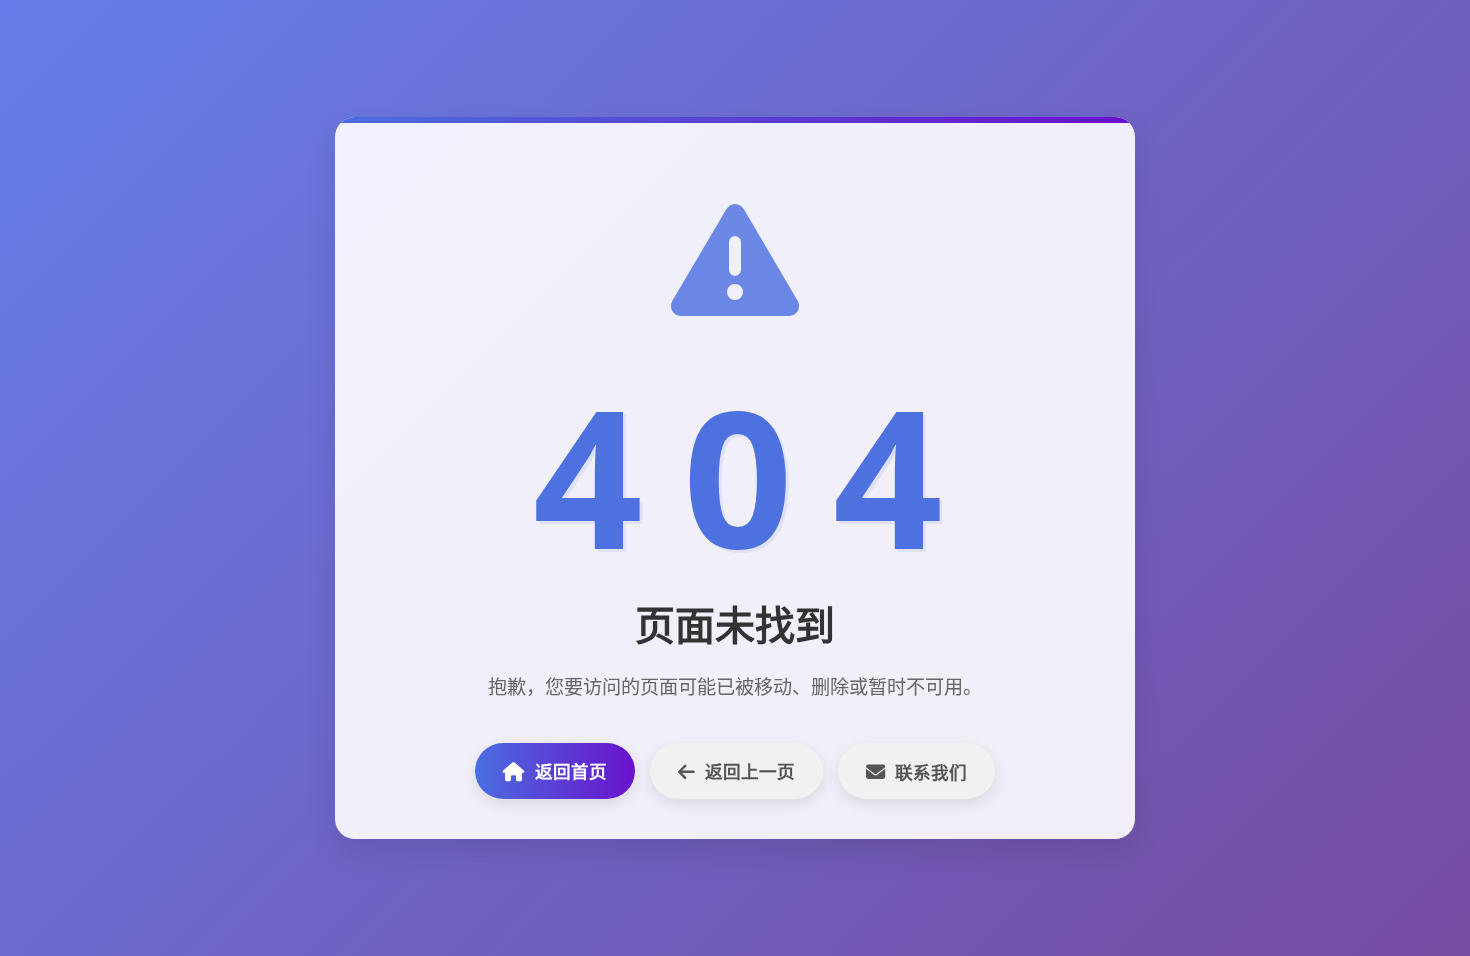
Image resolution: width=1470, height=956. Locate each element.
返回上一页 (750, 771)
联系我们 (931, 772)
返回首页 (571, 771)
